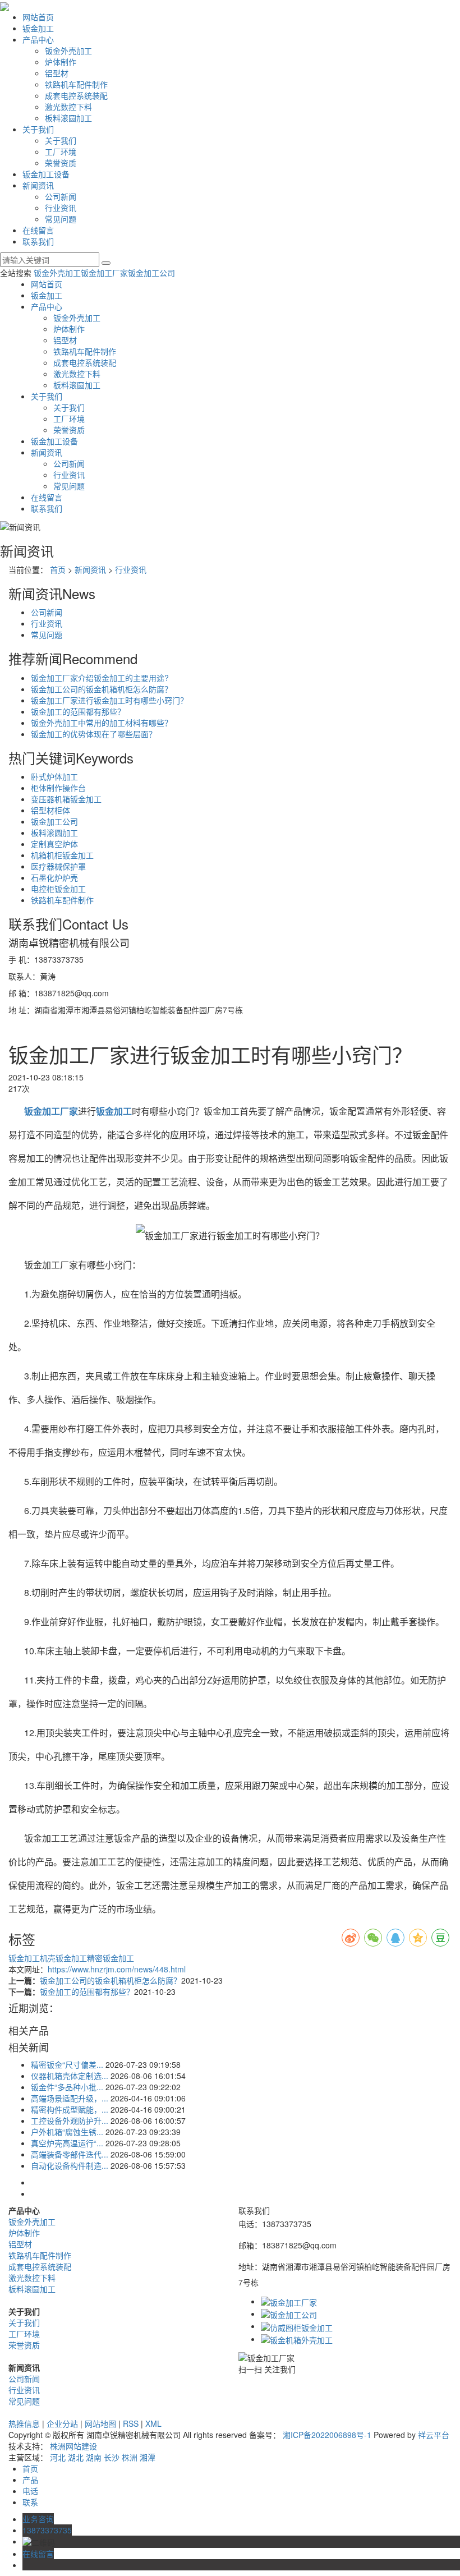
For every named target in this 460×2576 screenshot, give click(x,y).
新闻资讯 (38, 185)
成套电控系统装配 (76, 95)
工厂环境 (61, 151)
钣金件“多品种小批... (67, 2087)
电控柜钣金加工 (58, 889)
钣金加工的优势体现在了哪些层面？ (94, 734)
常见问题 (61, 219)
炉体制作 (61, 62)
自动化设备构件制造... (70, 2165)
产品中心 (38, 39)
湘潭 (148, 2457)
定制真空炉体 (54, 844)
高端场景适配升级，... (70, 2098)
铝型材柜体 (50, 810)
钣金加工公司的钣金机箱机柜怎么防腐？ (102, 689)
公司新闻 (61, 196)
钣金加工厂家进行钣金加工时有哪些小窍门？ (109, 700)
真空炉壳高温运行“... (67, 2143)
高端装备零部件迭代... (70, 2154)
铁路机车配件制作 (76, 84)
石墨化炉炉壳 (54, 877)
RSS (131, 2423)
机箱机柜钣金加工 (62, 855)
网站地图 (100, 2423)
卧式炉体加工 (54, 776)
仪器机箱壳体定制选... (70, 2076)
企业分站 (62, 2423)
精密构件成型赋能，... (70, 2109)
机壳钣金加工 (63, 1958)
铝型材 (57, 73)
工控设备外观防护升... (70, 2120)
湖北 (76, 2457)
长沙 (112, 2457)
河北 (58, 2457)
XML (153, 2423)
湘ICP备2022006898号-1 (327, 2435)
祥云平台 (434, 2435)
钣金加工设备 (46, 174)
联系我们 (38, 241)
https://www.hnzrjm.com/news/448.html (117, 1969)
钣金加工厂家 (104, 273)
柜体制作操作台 (58, 788)
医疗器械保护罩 (58, 866)
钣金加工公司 (151, 273)
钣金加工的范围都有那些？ (78, 711)
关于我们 (38, 129)
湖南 (94, 2457)
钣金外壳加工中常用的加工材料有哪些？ (102, 723)
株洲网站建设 (73, 2446)
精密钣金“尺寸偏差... (67, 2064)
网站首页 (38, 17)
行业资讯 (61, 208)
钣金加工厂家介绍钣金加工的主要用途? (100, 678)
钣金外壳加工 (68, 50)
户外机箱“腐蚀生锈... (67, 2132)
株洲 (130, 2457)
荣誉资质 (61, 163)
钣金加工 (38, 28)
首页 (58, 569)
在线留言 (38, 230)
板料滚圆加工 (68, 118)
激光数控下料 (68, 107)
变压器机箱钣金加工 (66, 799)
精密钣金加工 (111, 1958)
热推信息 (24, 2423)
